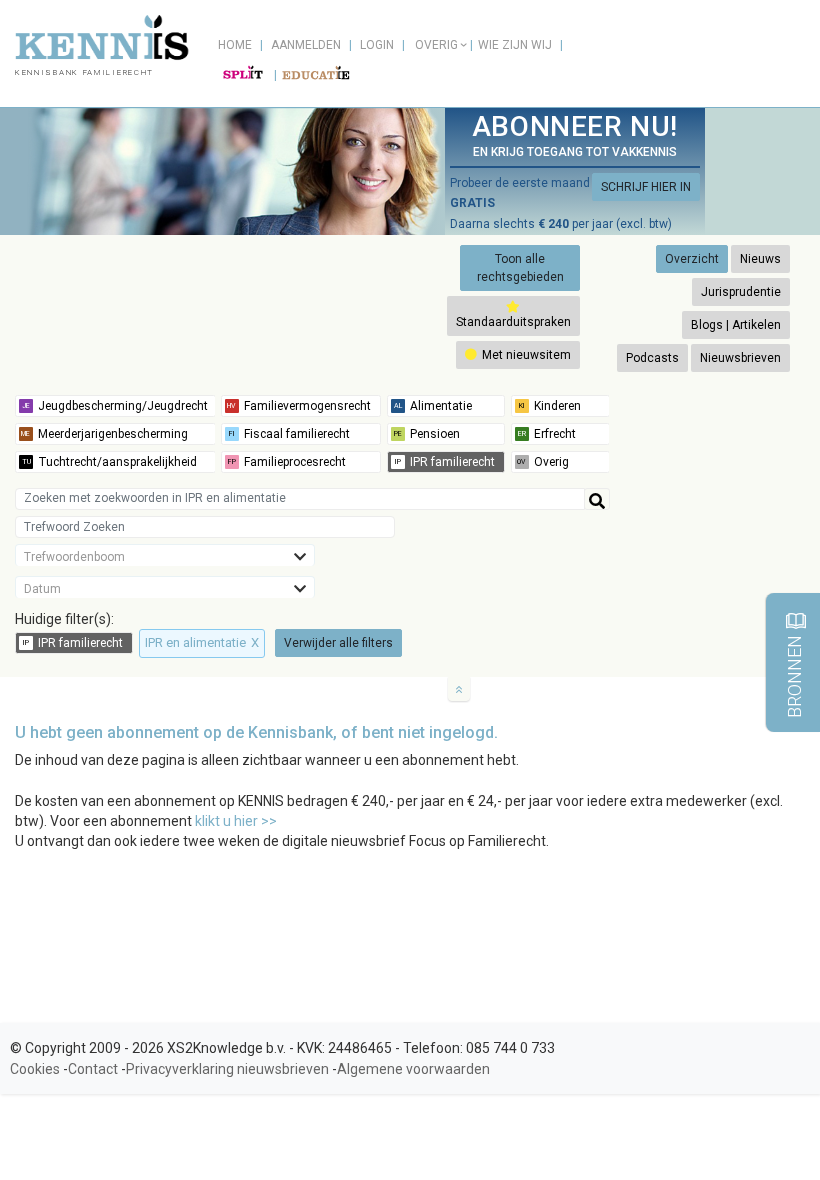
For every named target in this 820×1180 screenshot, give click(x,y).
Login (377, 45)
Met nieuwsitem (525, 355)
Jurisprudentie (741, 292)
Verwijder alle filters (338, 643)
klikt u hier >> (236, 821)
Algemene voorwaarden (413, 1069)
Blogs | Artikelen (736, 325)
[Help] (597, 499)
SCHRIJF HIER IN (646, 187)
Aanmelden (306, 45)
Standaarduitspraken (513, 322)
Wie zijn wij (515, 45)
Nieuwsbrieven (740, 358)
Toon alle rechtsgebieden (520, 268)
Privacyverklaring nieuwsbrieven (227, 1069)
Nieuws (760, 259)
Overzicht (692, 259)
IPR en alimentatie (202, 642)
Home (235, 45)
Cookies (35, 1069)
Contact (93, 1069)
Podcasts (652, 358)
